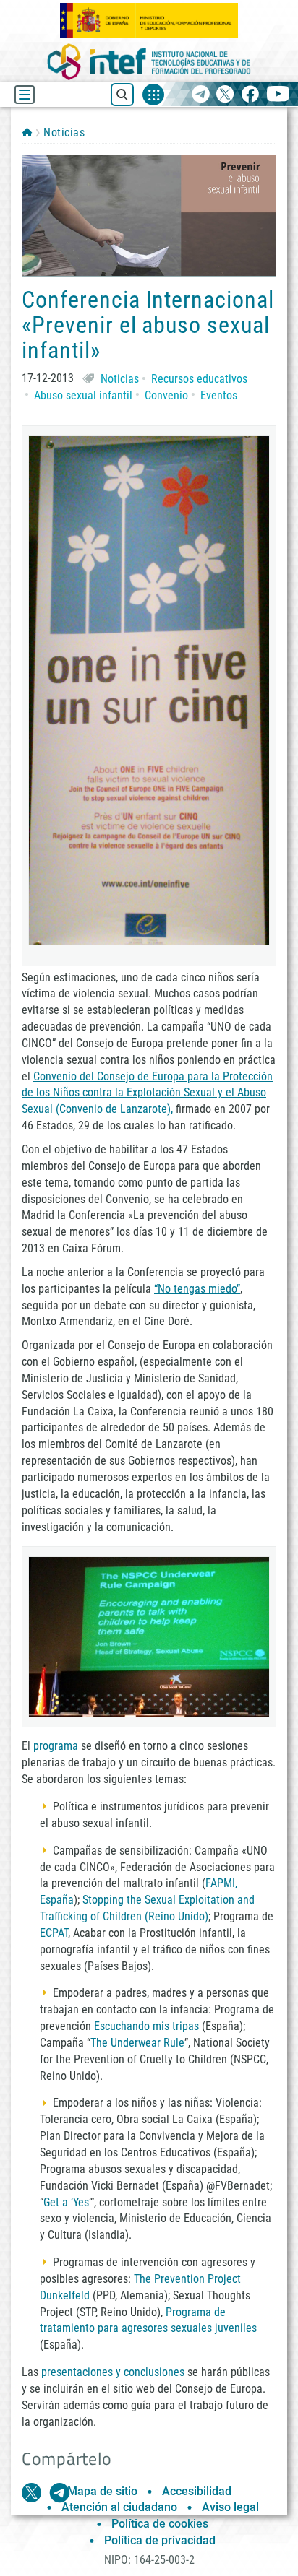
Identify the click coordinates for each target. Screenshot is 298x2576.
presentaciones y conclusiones (111, 2372)
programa (56, 1746)
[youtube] (278, 95)
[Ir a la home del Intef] (149, 62)
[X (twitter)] (225, 95)
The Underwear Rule (137, 2043)
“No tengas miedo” (197, 1289)
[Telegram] (201, 95)
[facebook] (250, 95)
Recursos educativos (199, 379)
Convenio (166, 395)
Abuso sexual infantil (83, 395)
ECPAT (54, 1933)
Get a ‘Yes (66, 2202)
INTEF (27, 132)
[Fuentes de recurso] (153, 95)
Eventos (219, 395)
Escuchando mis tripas (146, 2026)
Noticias (64, 133)
